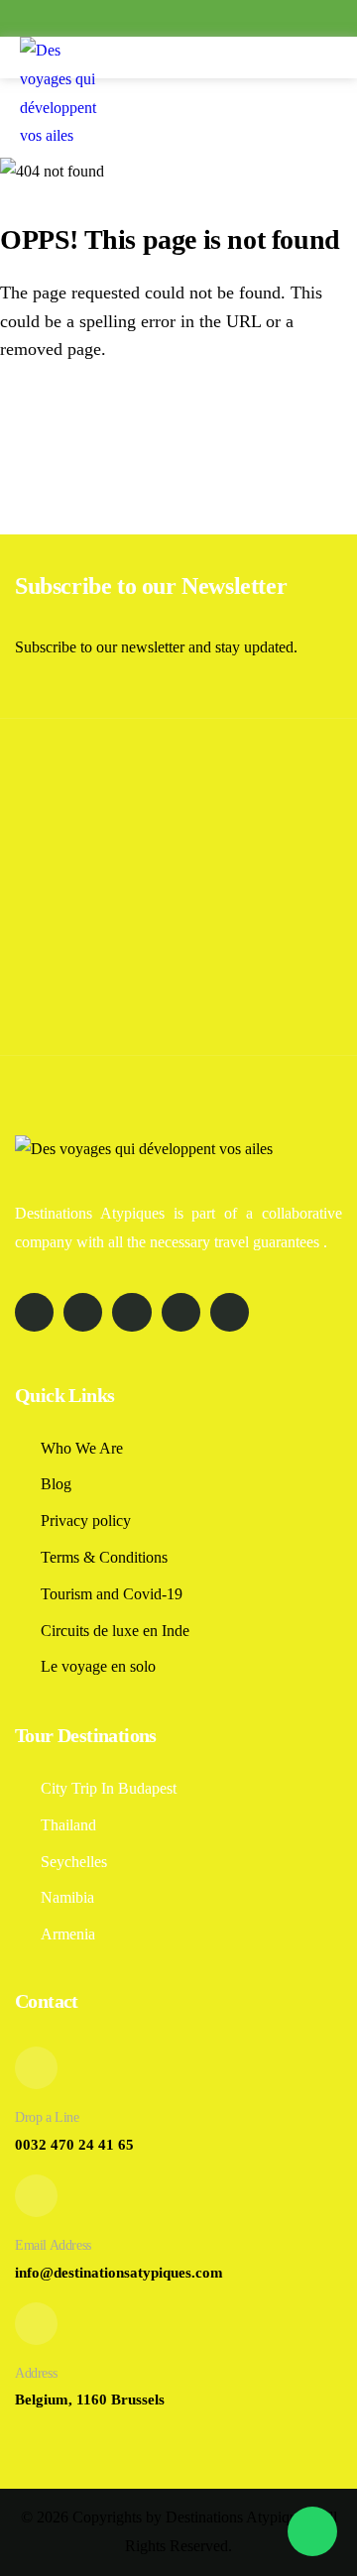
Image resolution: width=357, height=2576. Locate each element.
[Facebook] (115, 21)
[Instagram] (147, 21)
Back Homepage (112, 424)
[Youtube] (242, 21)
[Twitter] (178, 21)
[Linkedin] (210, 21)
